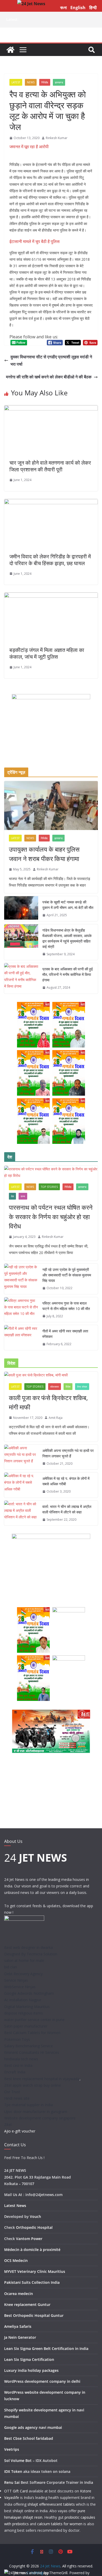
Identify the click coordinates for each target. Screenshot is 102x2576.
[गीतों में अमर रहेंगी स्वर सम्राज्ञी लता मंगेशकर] (21, 1338)
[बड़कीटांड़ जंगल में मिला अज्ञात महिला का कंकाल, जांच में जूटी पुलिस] (51, 596)
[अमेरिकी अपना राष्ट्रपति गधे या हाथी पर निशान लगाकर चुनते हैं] (21, 1457)
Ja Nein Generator (20, 2337)
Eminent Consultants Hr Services (32, 2052)
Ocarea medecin (19, 2294)
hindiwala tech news (21, 2059)
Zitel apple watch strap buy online (33, 2085)
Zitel (8, 2125)
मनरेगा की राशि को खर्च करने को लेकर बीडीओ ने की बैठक (49, 377)
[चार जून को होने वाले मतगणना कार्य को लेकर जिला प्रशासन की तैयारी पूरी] (51, 409)
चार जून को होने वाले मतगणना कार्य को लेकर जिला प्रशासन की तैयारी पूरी (50, 466)
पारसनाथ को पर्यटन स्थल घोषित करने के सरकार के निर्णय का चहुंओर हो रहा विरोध (51, 1217)
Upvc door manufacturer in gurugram (36, 2112)
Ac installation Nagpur (23, 2000)
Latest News (15, 2206)
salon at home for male (24, 1960)
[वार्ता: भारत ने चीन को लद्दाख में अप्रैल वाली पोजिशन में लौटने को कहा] (21, 1513)
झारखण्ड (59, 82)
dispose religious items (24, 2013)
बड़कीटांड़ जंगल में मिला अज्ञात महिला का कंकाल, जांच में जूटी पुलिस (47, 653)
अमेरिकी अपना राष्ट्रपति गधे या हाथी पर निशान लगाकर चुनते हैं (68, 1453)
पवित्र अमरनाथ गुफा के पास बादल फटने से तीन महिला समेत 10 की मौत (66, 1306)
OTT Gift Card (16, 2491)
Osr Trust (12, 2092)
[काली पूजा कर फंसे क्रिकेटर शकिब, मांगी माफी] (51, 1375)
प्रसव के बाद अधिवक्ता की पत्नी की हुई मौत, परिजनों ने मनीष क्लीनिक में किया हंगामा (68, 974)
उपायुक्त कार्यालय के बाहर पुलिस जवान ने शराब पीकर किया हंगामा (44, 854)
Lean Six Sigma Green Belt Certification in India (46, 2349)
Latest (16, 82)
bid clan (11, 1967)
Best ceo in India (18, 2065)
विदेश (68, 1387)
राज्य (23, 1196)
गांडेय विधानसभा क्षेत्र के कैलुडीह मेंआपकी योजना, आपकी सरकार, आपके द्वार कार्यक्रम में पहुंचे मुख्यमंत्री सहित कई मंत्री (67, 938)
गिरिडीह (45, 82)
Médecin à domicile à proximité (32, 2250)
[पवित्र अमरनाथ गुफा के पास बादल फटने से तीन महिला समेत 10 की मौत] (21, 1310)
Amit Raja (56, 1418)
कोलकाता (55, 1387)
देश (12, 1196)
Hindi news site (17, 2098)
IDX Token (13, 2471)
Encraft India (15, 2072)
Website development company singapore (40, 2118)
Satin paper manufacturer (26, 2026)
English (78, 8)
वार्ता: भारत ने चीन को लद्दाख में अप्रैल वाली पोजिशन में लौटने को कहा (67, 1509)
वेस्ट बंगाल (82, 1387)
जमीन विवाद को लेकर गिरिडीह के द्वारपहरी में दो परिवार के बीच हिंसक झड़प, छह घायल (50, 560)
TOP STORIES (49, 1187)
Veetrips (12, 2449)
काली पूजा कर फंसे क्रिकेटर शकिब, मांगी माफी (48, 1402)
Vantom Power (29, 2239)
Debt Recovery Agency (23, 1974)
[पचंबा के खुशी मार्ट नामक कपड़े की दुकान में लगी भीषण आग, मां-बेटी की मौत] (21, 909)
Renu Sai (12, 2482)
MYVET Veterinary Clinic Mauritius (35, 2271)
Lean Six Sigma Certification (29, 2359)
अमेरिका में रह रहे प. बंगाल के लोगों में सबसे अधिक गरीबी (66, 1481)
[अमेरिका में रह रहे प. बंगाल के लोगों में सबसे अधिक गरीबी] (21, 1485)
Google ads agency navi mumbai (33, 2427)
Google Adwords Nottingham (29, 1993)
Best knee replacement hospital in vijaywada (42, 2079)
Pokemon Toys (17, 2039)
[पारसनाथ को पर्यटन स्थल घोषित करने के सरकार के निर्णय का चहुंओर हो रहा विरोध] (51, 1172)
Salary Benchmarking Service (29, 2046)
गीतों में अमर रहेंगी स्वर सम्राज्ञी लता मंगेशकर (65, 1334)
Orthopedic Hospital (34, 2227)
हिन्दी (93, 8)
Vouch (35, 2216)
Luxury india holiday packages (31, 2370)
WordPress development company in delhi (42, 2381)
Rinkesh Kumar (57, 138)
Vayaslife (12, 2497)
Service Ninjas (16, 1980)
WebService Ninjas (20, 1987)
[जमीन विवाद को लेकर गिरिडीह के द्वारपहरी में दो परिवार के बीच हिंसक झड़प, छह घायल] (51, 503)
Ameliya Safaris (18, 2326)
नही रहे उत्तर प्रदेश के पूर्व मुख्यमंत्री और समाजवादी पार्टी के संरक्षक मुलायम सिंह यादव (67, 1275)
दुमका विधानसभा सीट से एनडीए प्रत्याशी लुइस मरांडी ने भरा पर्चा (51, 361)
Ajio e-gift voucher (20, 2131)
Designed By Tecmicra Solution (31, 1954)
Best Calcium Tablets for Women (32, 2033)
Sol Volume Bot (18, 2460)
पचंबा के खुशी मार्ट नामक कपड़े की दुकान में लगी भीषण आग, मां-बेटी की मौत (68, 905)
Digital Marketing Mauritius (27, 2007)
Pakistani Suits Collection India (32, 2282)
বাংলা (63, 8)
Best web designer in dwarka (29, 1947)
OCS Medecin (16, 2260)
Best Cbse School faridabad (29, 2438)
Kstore (86, 2491)
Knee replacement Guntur (27, 2304)
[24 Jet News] (10, 50)
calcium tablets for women (60, 2524)
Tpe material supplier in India (29, 2105)
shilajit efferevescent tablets (51, 2504)
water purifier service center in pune (34, 2020)
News (31, 82)
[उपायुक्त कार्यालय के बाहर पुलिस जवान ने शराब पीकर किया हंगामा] (51, 806)
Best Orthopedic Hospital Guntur (34, 2315)
